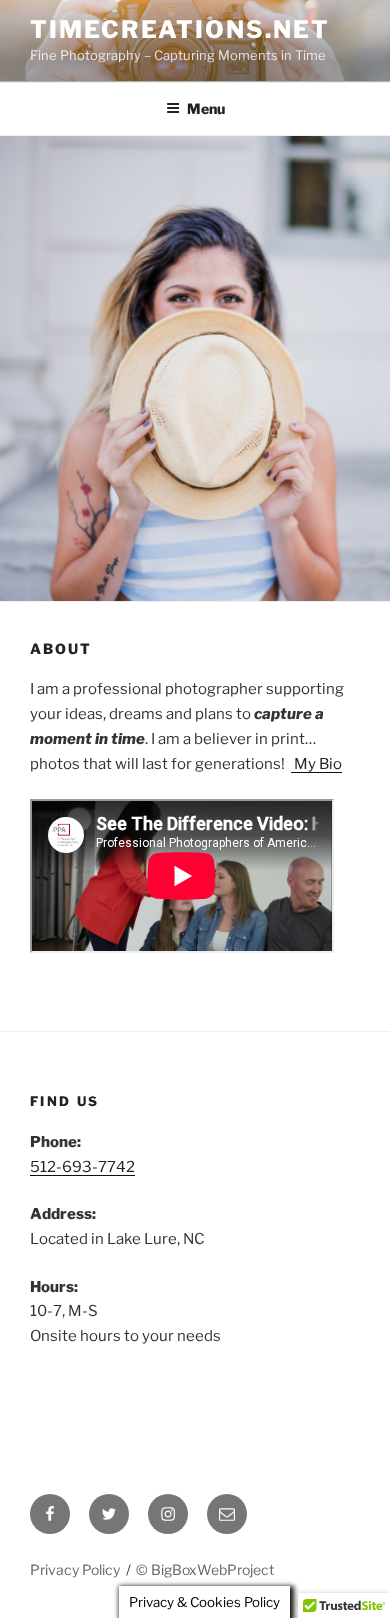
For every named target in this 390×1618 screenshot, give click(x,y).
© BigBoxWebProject (205, 1569)
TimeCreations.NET (180, 29)
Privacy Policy (75, 1569)
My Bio (316, 764)
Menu (206, 108)
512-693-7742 (82, 1167)
